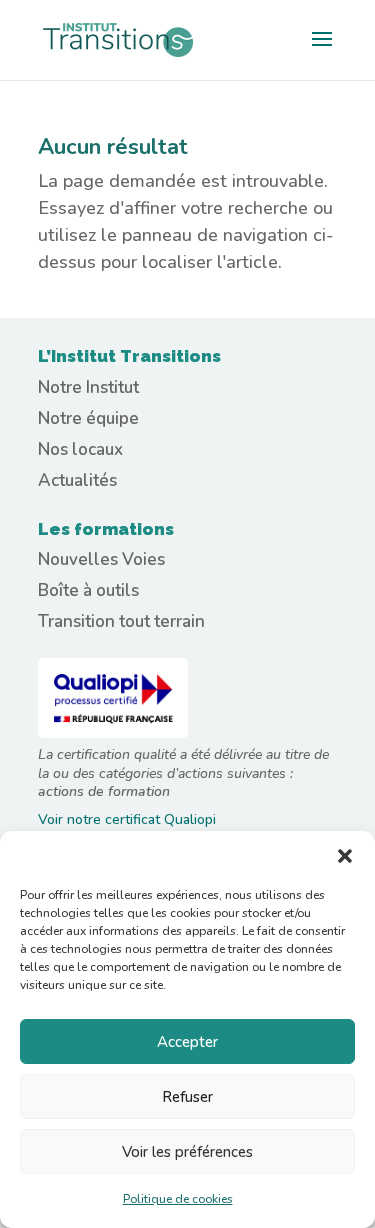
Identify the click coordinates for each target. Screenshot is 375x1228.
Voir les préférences (187, 1152)
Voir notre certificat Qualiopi (127, 819)
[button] (345, 856)
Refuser (187, 1097)
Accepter (187, 1042)
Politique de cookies (178, 1199)
